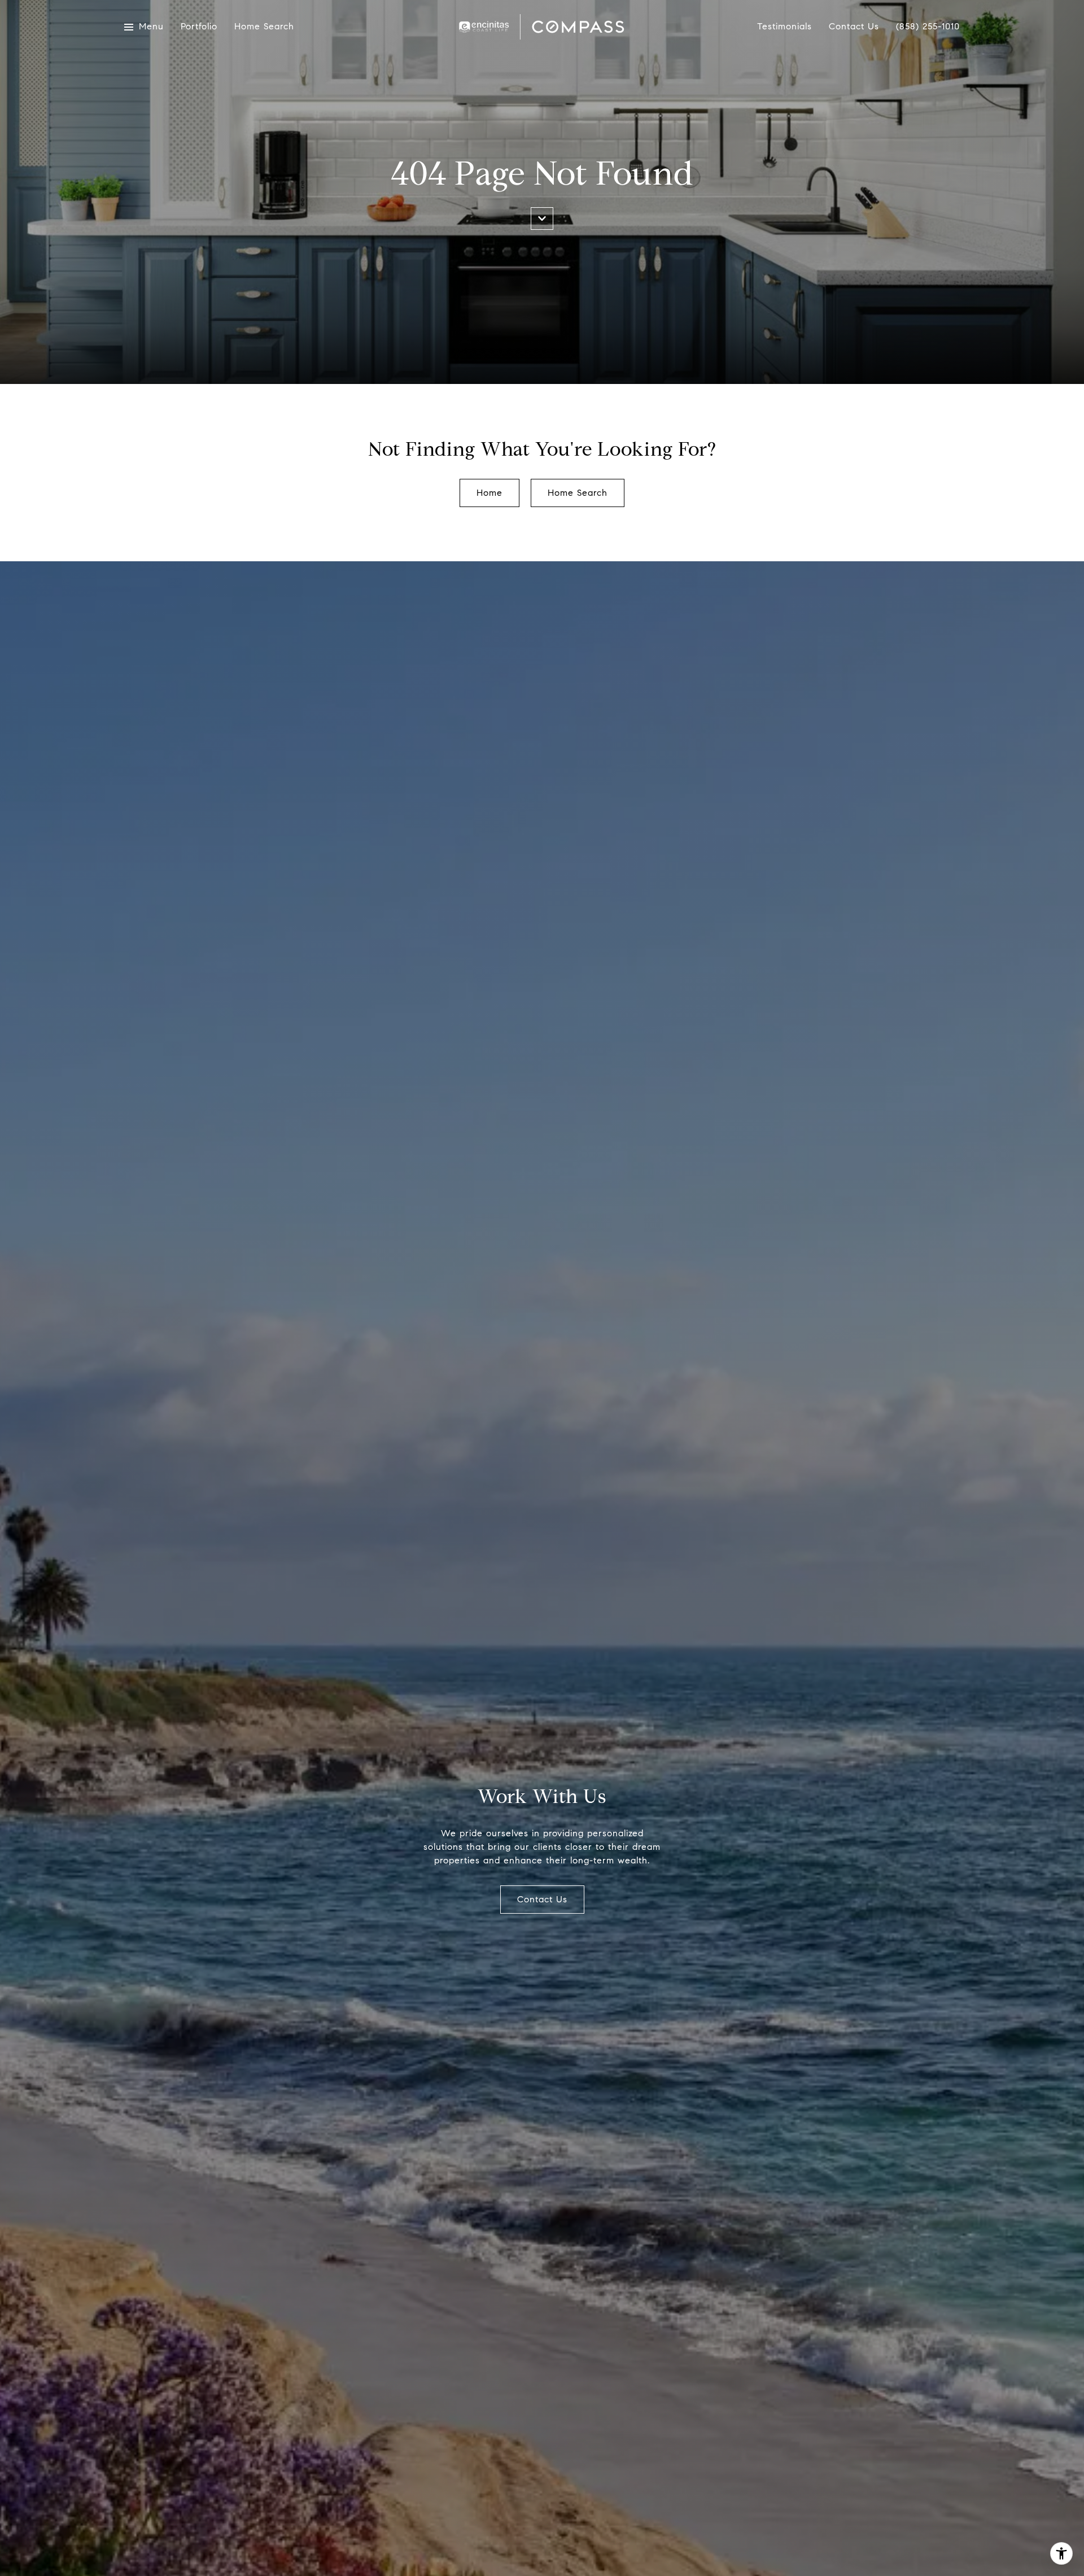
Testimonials (784, 27)
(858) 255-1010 (928, 27)
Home (489, 493)
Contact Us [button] (542, 1899)
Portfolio (199, 27)
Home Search (264, 27)
